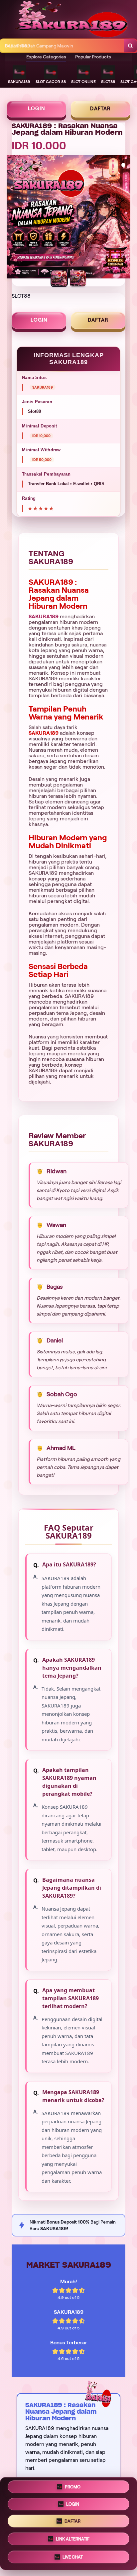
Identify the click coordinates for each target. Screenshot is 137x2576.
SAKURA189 (44, 616)
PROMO (73, 2487)
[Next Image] (125, 218)
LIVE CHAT (73, 2558)
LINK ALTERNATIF (73, 2540)
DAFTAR (100, 109)
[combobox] (62, 46)
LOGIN (36, 109)
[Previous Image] (12, 218)
